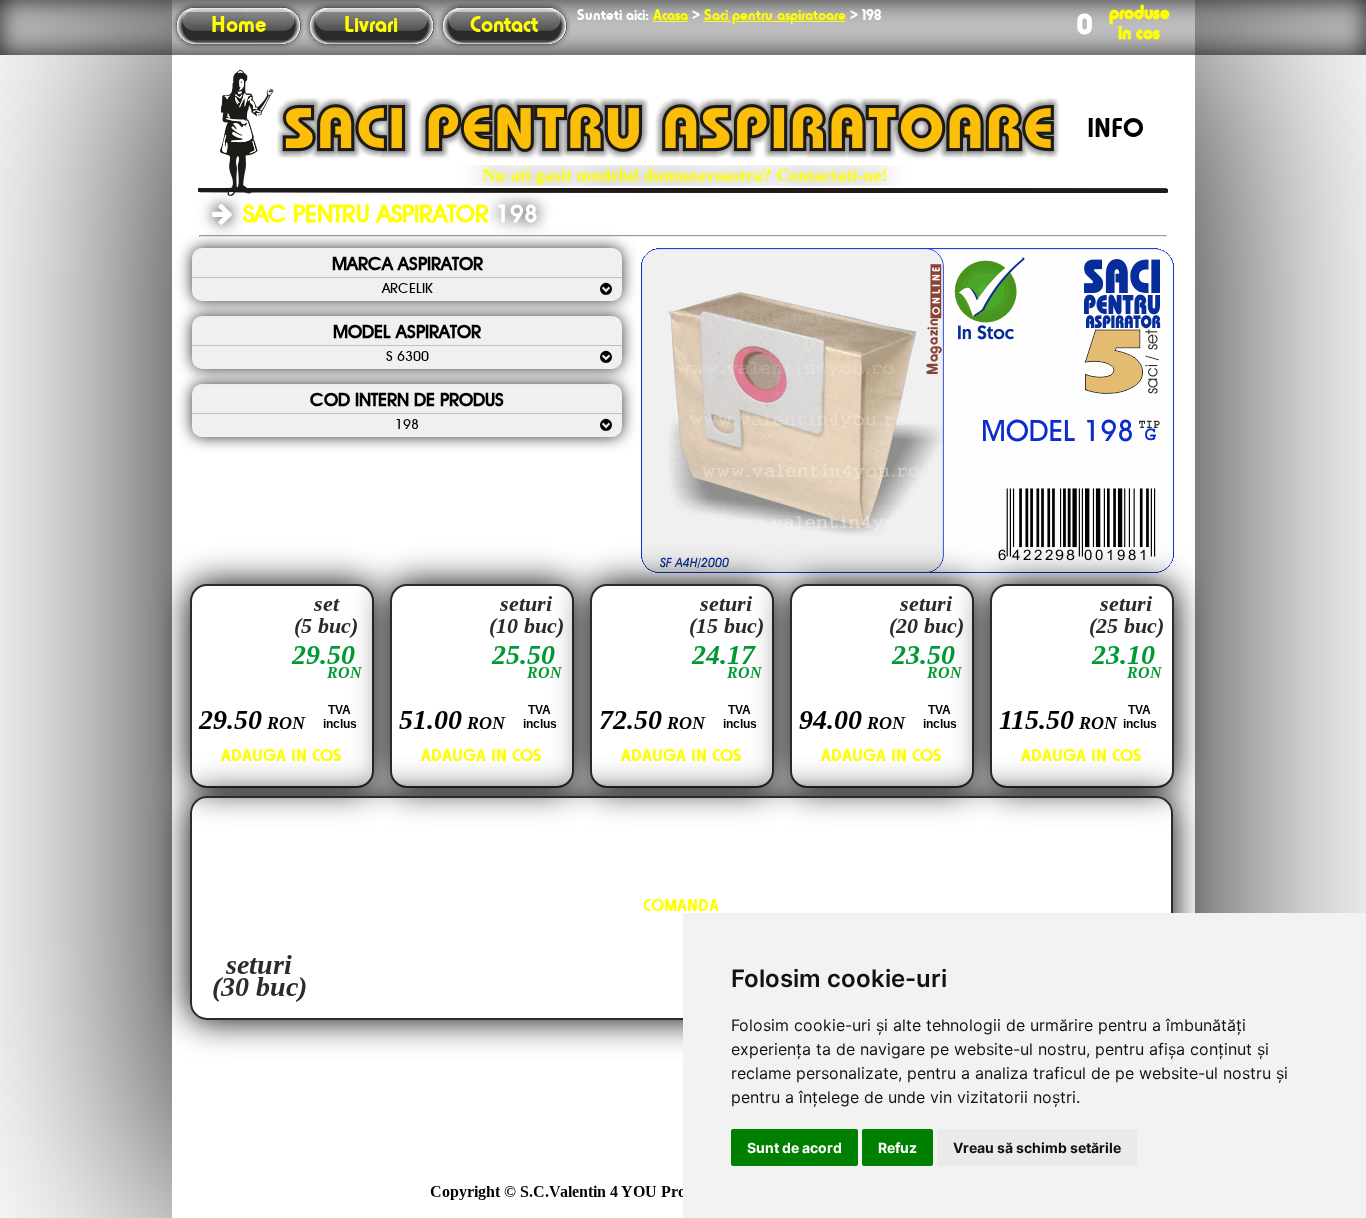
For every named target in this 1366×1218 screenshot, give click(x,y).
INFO (1115, 130)
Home (238, 26)
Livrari (371, 26)
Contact (504, 26)
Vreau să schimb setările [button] (1037, 1147)
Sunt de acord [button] (794, 1147)
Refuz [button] (897, 1147)
